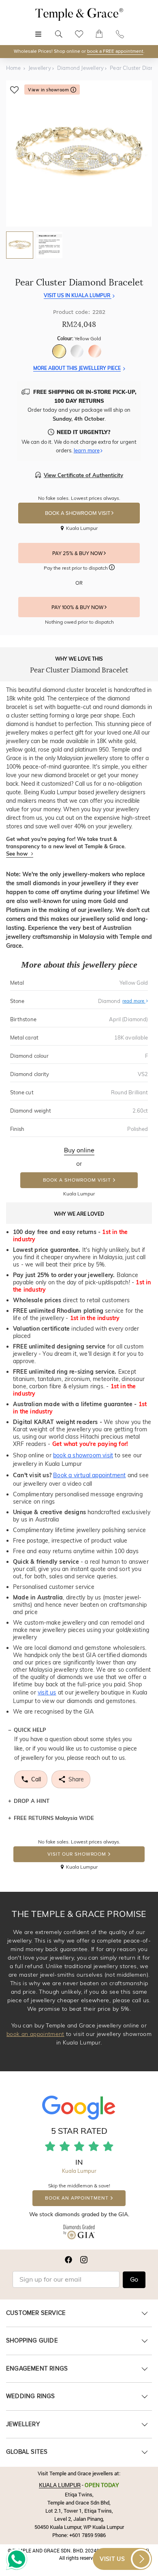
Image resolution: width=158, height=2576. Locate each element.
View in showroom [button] (49, 90)
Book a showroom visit (77, 1180)
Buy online (79, 1150)
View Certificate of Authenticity (83, 475)
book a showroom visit (83, 1455)
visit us (47, 1692)
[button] (112, 568)
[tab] (20, 245)
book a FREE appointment (115, 51)
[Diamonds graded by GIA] (79, 2233)
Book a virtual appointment (89, 1475)
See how (18, 854)
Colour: (79, 338)
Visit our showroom (77, 1854)
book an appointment (35, 2034)
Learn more (87, 450)
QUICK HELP (30, 1730)
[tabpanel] (79, 153)
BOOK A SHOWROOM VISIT (78, 513)
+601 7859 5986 (88, 2535)
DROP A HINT (32, 1801)
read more (134, 1001)
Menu (38, 30)
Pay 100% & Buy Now (78, 607)
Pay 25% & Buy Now (78, 553)
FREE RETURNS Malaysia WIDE (54, 1818)
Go (134, 2280)
